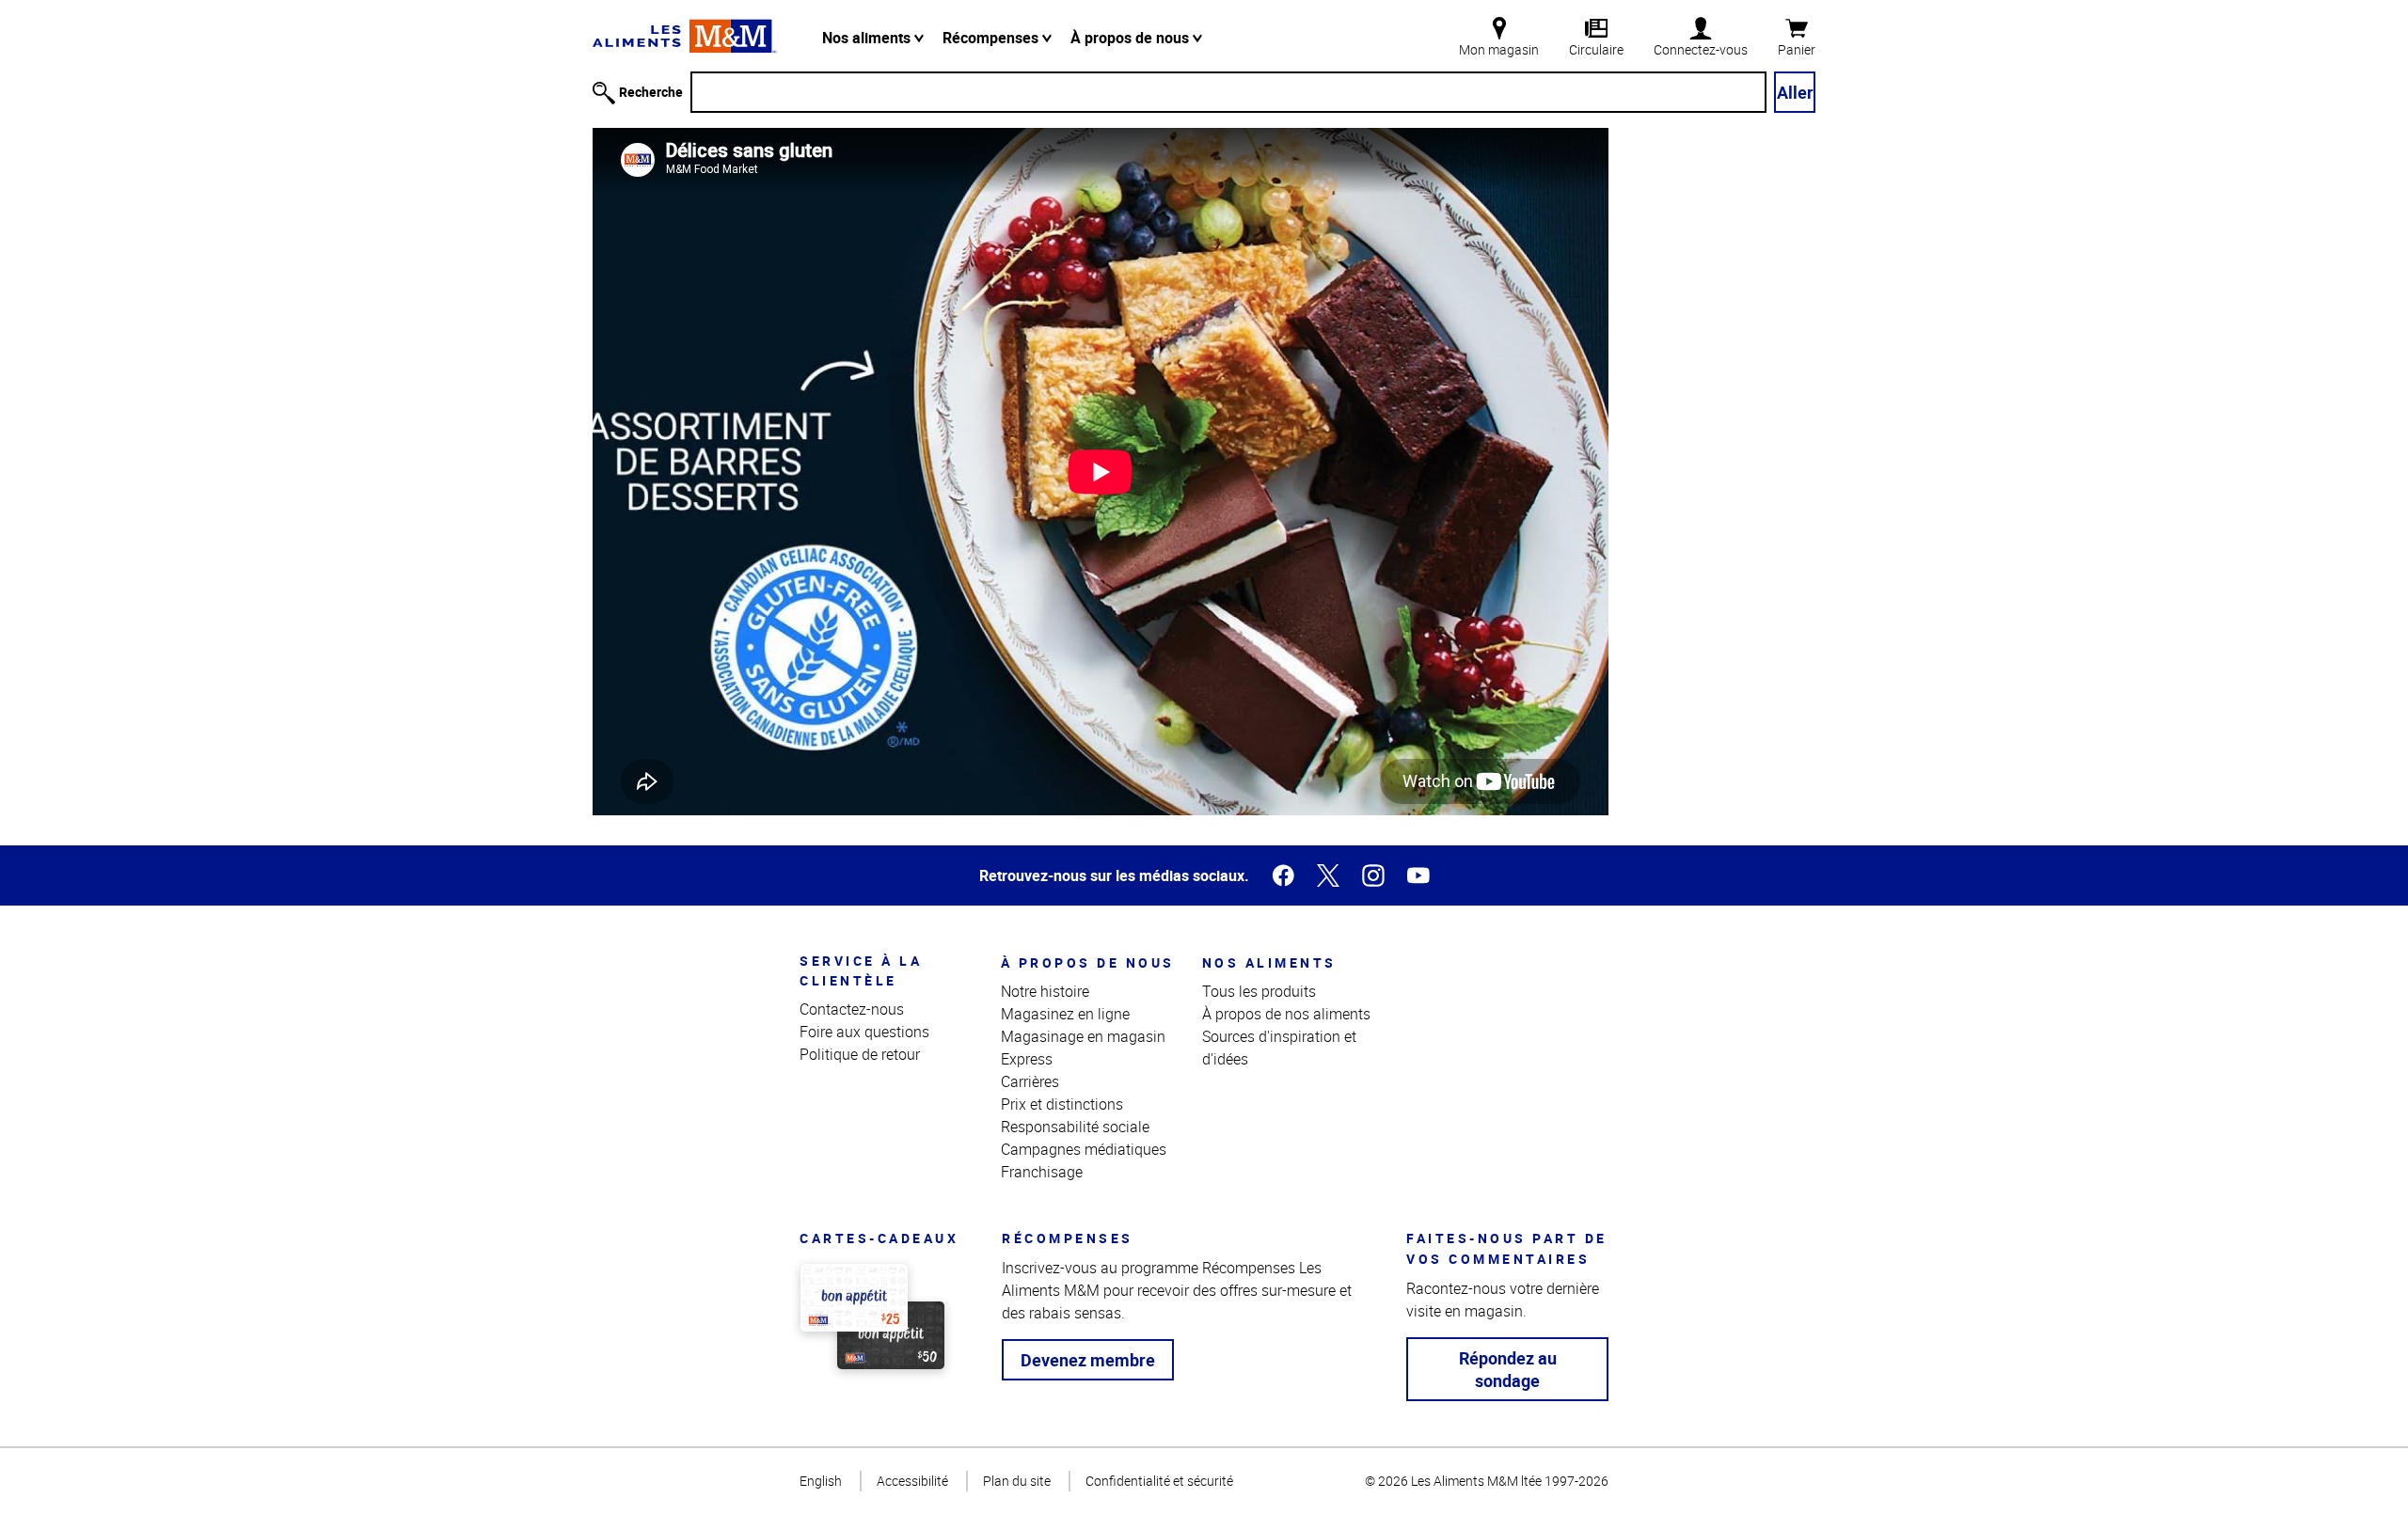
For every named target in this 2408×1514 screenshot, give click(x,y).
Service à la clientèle (861, 970)
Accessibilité (912, 1481)
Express (1027, 1059)
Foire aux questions (864, 1032)
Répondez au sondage (1508, 1369)
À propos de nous (1132, 38)
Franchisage (1042, 1172)
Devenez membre (1088, 1360)
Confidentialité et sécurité (1159, 1481)
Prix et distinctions (1062, 1104)
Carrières (1030, 1081)
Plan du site (1017, 1481)
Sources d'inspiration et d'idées (1279, 1048)
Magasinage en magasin (1083, 1036)
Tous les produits (1259, 991)
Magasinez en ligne (1065, 1014)
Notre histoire (1045, 991)
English (821, 1481)
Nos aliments (868, 38)
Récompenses (992, 38)
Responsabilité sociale (1075, 1127)
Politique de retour (860, 1054)
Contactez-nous (852, 1009)
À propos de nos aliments (1286, 1014)
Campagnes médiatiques (1084, 1149)
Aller (1795, 92)
